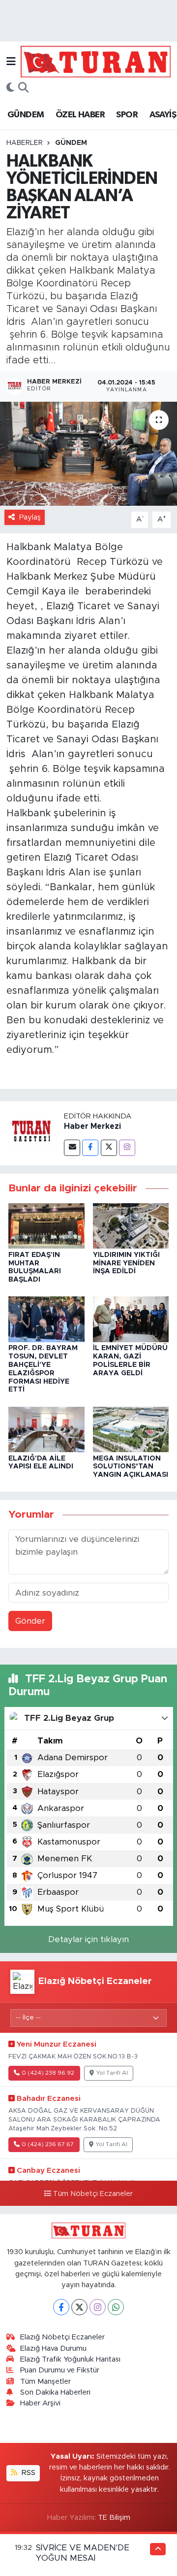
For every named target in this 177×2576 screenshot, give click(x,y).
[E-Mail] (72, 1148)
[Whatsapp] (116, 2307)
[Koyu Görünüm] (10, 88)
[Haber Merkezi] (32, 1133)
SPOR (127, 115)
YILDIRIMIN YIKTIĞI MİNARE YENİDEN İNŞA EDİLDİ (126, 1263)
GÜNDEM (26, 115)
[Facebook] (90, 1148)
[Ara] (23, 88)
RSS (28, 2473)
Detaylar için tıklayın (88, 1939)
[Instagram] (127, 1148)
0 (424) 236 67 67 (48, 2144)
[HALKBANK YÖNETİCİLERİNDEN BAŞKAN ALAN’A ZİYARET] (88, 454)
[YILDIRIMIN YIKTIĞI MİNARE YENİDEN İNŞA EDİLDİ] (131, 1226)
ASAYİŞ (163, 115)
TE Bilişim (114, 2518)
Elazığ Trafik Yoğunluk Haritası (70, 2359)
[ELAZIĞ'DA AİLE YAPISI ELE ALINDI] (46, 1429)
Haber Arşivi (40, 2403)
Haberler (25, 143)
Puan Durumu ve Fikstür (60, 2370)
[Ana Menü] (11, 61)
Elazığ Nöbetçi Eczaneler (62, 2337)
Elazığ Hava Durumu (53, 2349)
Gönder (30, 1621)
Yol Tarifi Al (112, 2073)
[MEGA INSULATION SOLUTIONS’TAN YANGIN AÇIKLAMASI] (131, 1429)
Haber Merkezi (92, 1126)
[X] (79, 2307)
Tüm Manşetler (45, 2382)
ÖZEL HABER (80, 115)
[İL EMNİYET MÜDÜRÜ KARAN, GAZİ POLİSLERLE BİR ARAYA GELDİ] (131, 1319)
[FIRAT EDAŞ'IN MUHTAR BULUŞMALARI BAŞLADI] (46, 1226)
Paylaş (30, 517)
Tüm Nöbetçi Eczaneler (93, 2194)
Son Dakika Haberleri (55, 2392)
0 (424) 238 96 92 (48, 2073)
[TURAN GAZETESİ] (96, 61)
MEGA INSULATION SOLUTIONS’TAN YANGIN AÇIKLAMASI (131, 1467)
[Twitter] (109, 1148)
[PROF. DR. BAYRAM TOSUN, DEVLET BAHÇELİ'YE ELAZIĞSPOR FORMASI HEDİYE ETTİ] (46, 1319)
